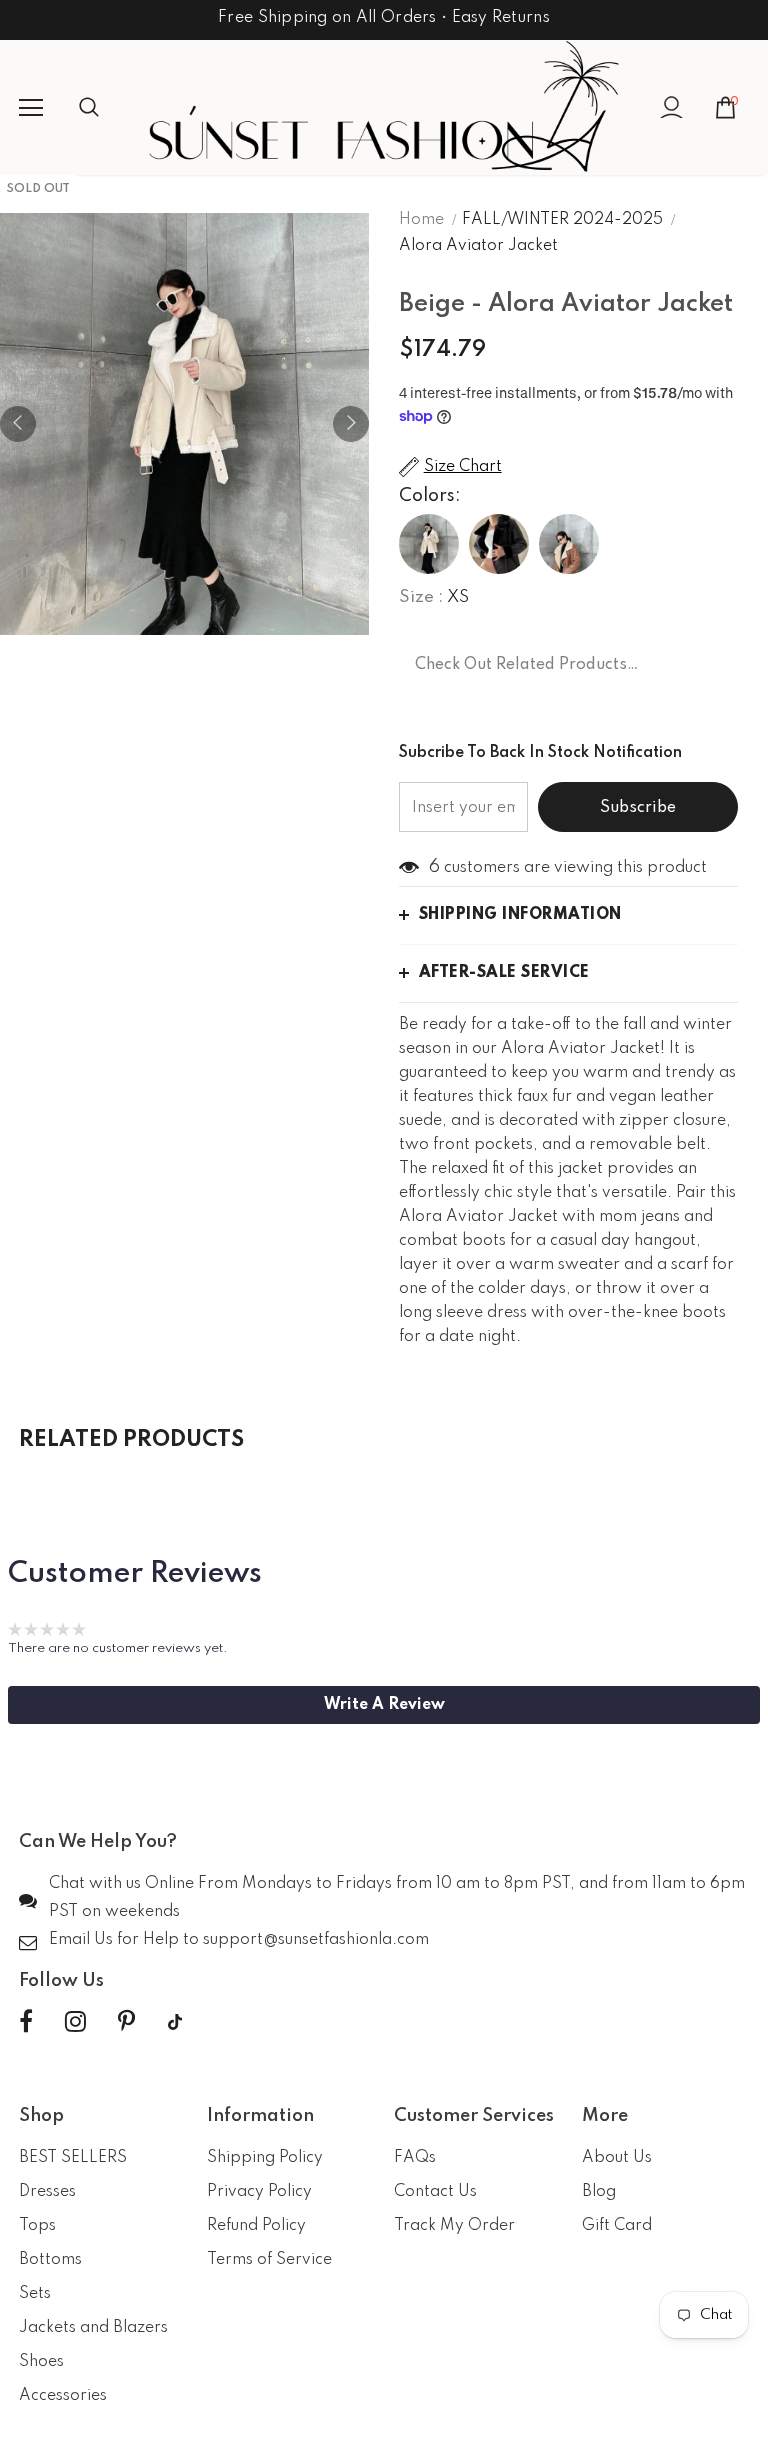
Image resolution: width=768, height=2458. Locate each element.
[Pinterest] (126, 2022)
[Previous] (18, 424)
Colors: (430, 496)
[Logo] (384, 106)
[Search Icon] (109, 108)
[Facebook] (26, 2022)
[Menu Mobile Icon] (31, 108)
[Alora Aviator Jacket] (429, 544)
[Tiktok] (175, 2022)
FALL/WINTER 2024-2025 (562, 220)
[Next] (351, 424)
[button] (384, 1705)
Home (421, 220)
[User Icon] (671, 107)
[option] (184, 424)
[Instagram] (75, 2022)
